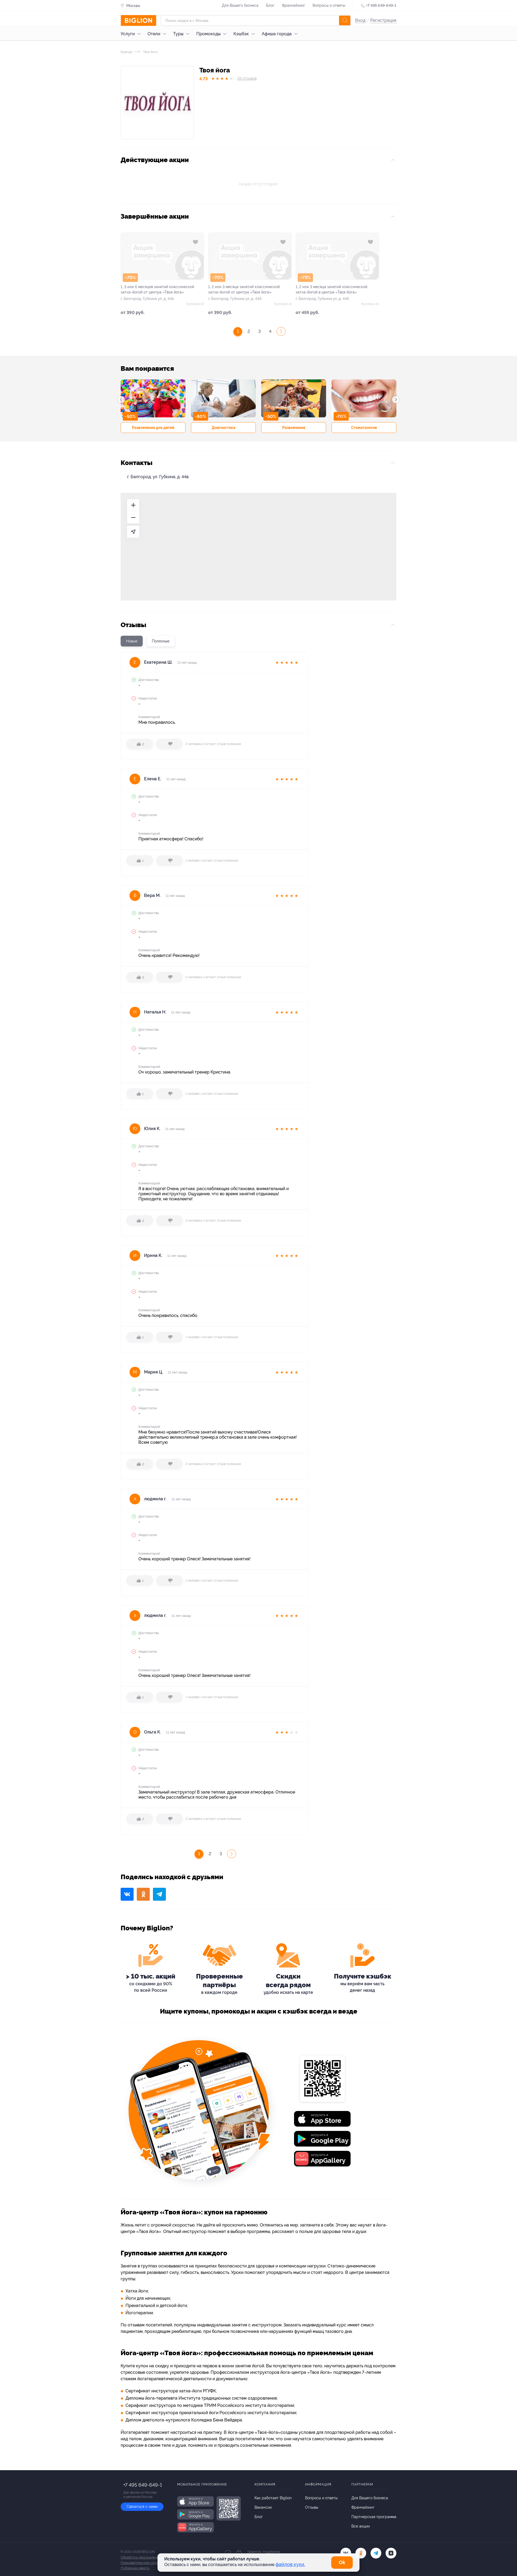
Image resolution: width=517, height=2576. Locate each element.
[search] (345, 20)
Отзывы (312, 2507)
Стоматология (364, 428)
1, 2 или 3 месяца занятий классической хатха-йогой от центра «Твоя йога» (244, 289)
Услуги (128, 34)
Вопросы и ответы (329, 5)
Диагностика (223, 428)
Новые (132, 641)
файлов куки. (290, 2564)
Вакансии (263, 2507)
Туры (178, 34)
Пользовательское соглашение (144, 2563)
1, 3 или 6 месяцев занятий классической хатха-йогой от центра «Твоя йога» (157, 289)
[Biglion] (139, 20)
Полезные (161, 641)
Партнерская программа (374, 2517)
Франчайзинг (294, 5)
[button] (121, 400)
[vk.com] (346, 2553)
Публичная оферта (135, 2568)
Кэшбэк (241, 34)
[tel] (376, 2553)
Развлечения (294, 428)
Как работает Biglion (273, 2498)
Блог (270, 5)
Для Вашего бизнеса (240, 5)
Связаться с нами (142, 2507)
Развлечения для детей (153, 428)
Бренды (127, 52)
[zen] (391, 2553)
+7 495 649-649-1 (381, 5)
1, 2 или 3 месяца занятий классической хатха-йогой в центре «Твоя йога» (331, 289)
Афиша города (277, 34)
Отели (154, 34)
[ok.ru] (361, 2553)
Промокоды (208, 34)
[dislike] (169, 744)
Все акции (361, 2526)
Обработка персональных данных (147, 2557)
